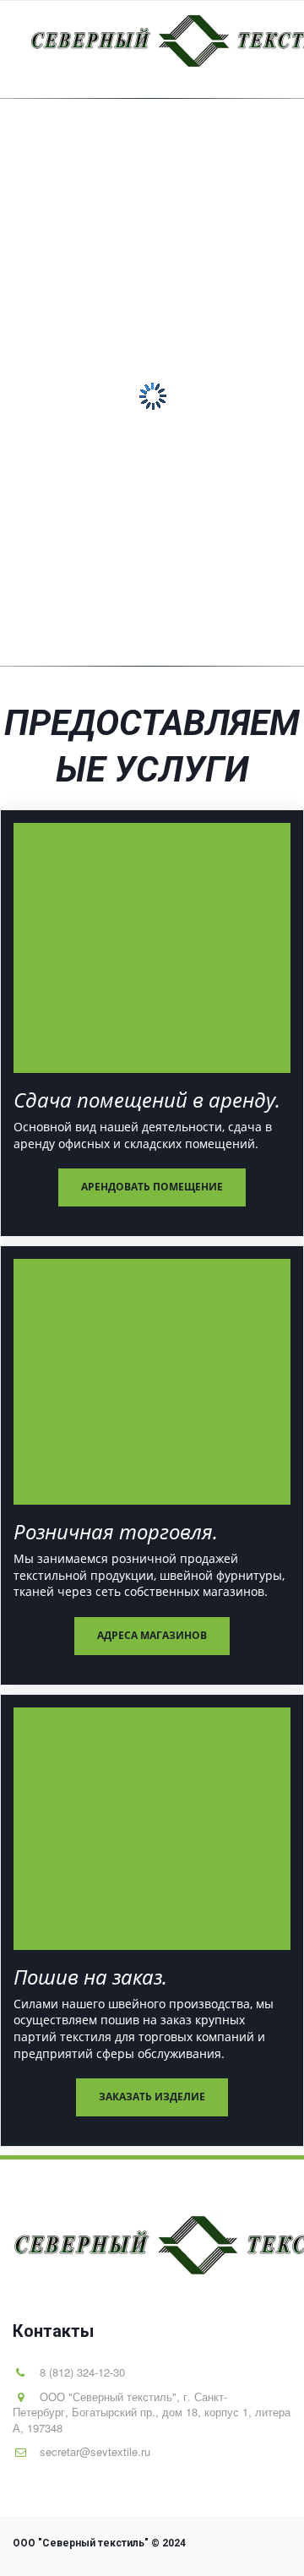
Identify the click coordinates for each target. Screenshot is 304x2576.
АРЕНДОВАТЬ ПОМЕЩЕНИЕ (152, 1187)
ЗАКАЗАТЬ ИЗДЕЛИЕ (152, 2097)
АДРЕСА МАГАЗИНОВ (152, 1635)
